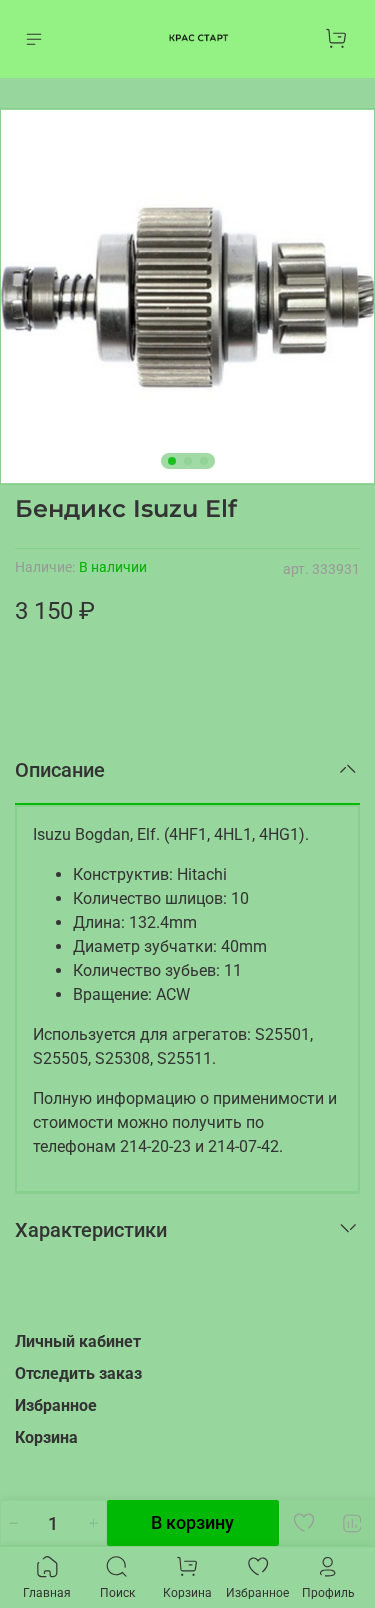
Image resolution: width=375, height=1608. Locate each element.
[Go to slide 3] (204, 461)
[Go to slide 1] (172, 461)
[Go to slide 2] (188, 461)
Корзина (46, 1437)
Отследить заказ (78, 1373)
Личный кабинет (78, 1341)
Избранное (56, 1405)
